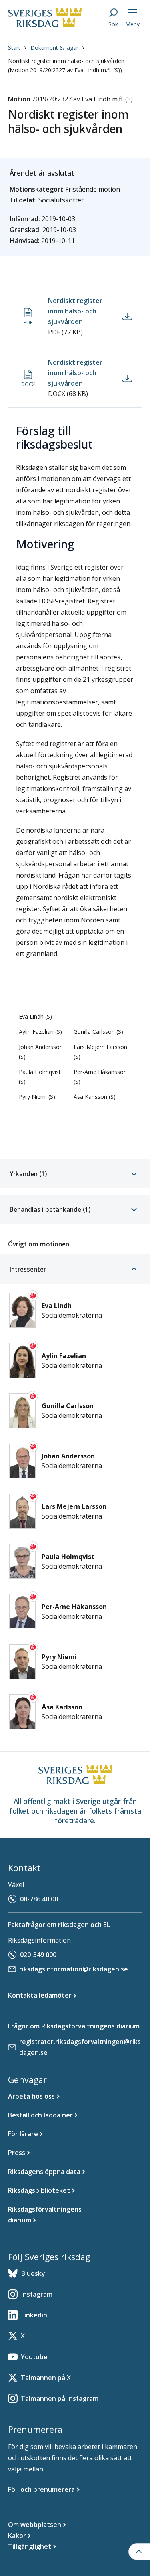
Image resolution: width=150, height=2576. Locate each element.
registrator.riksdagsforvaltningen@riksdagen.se (80, 2047)
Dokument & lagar (54, 48)
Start (14, 48)
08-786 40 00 (39, 1899)
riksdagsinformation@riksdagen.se (74, 1969)
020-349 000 (38, 1955)
